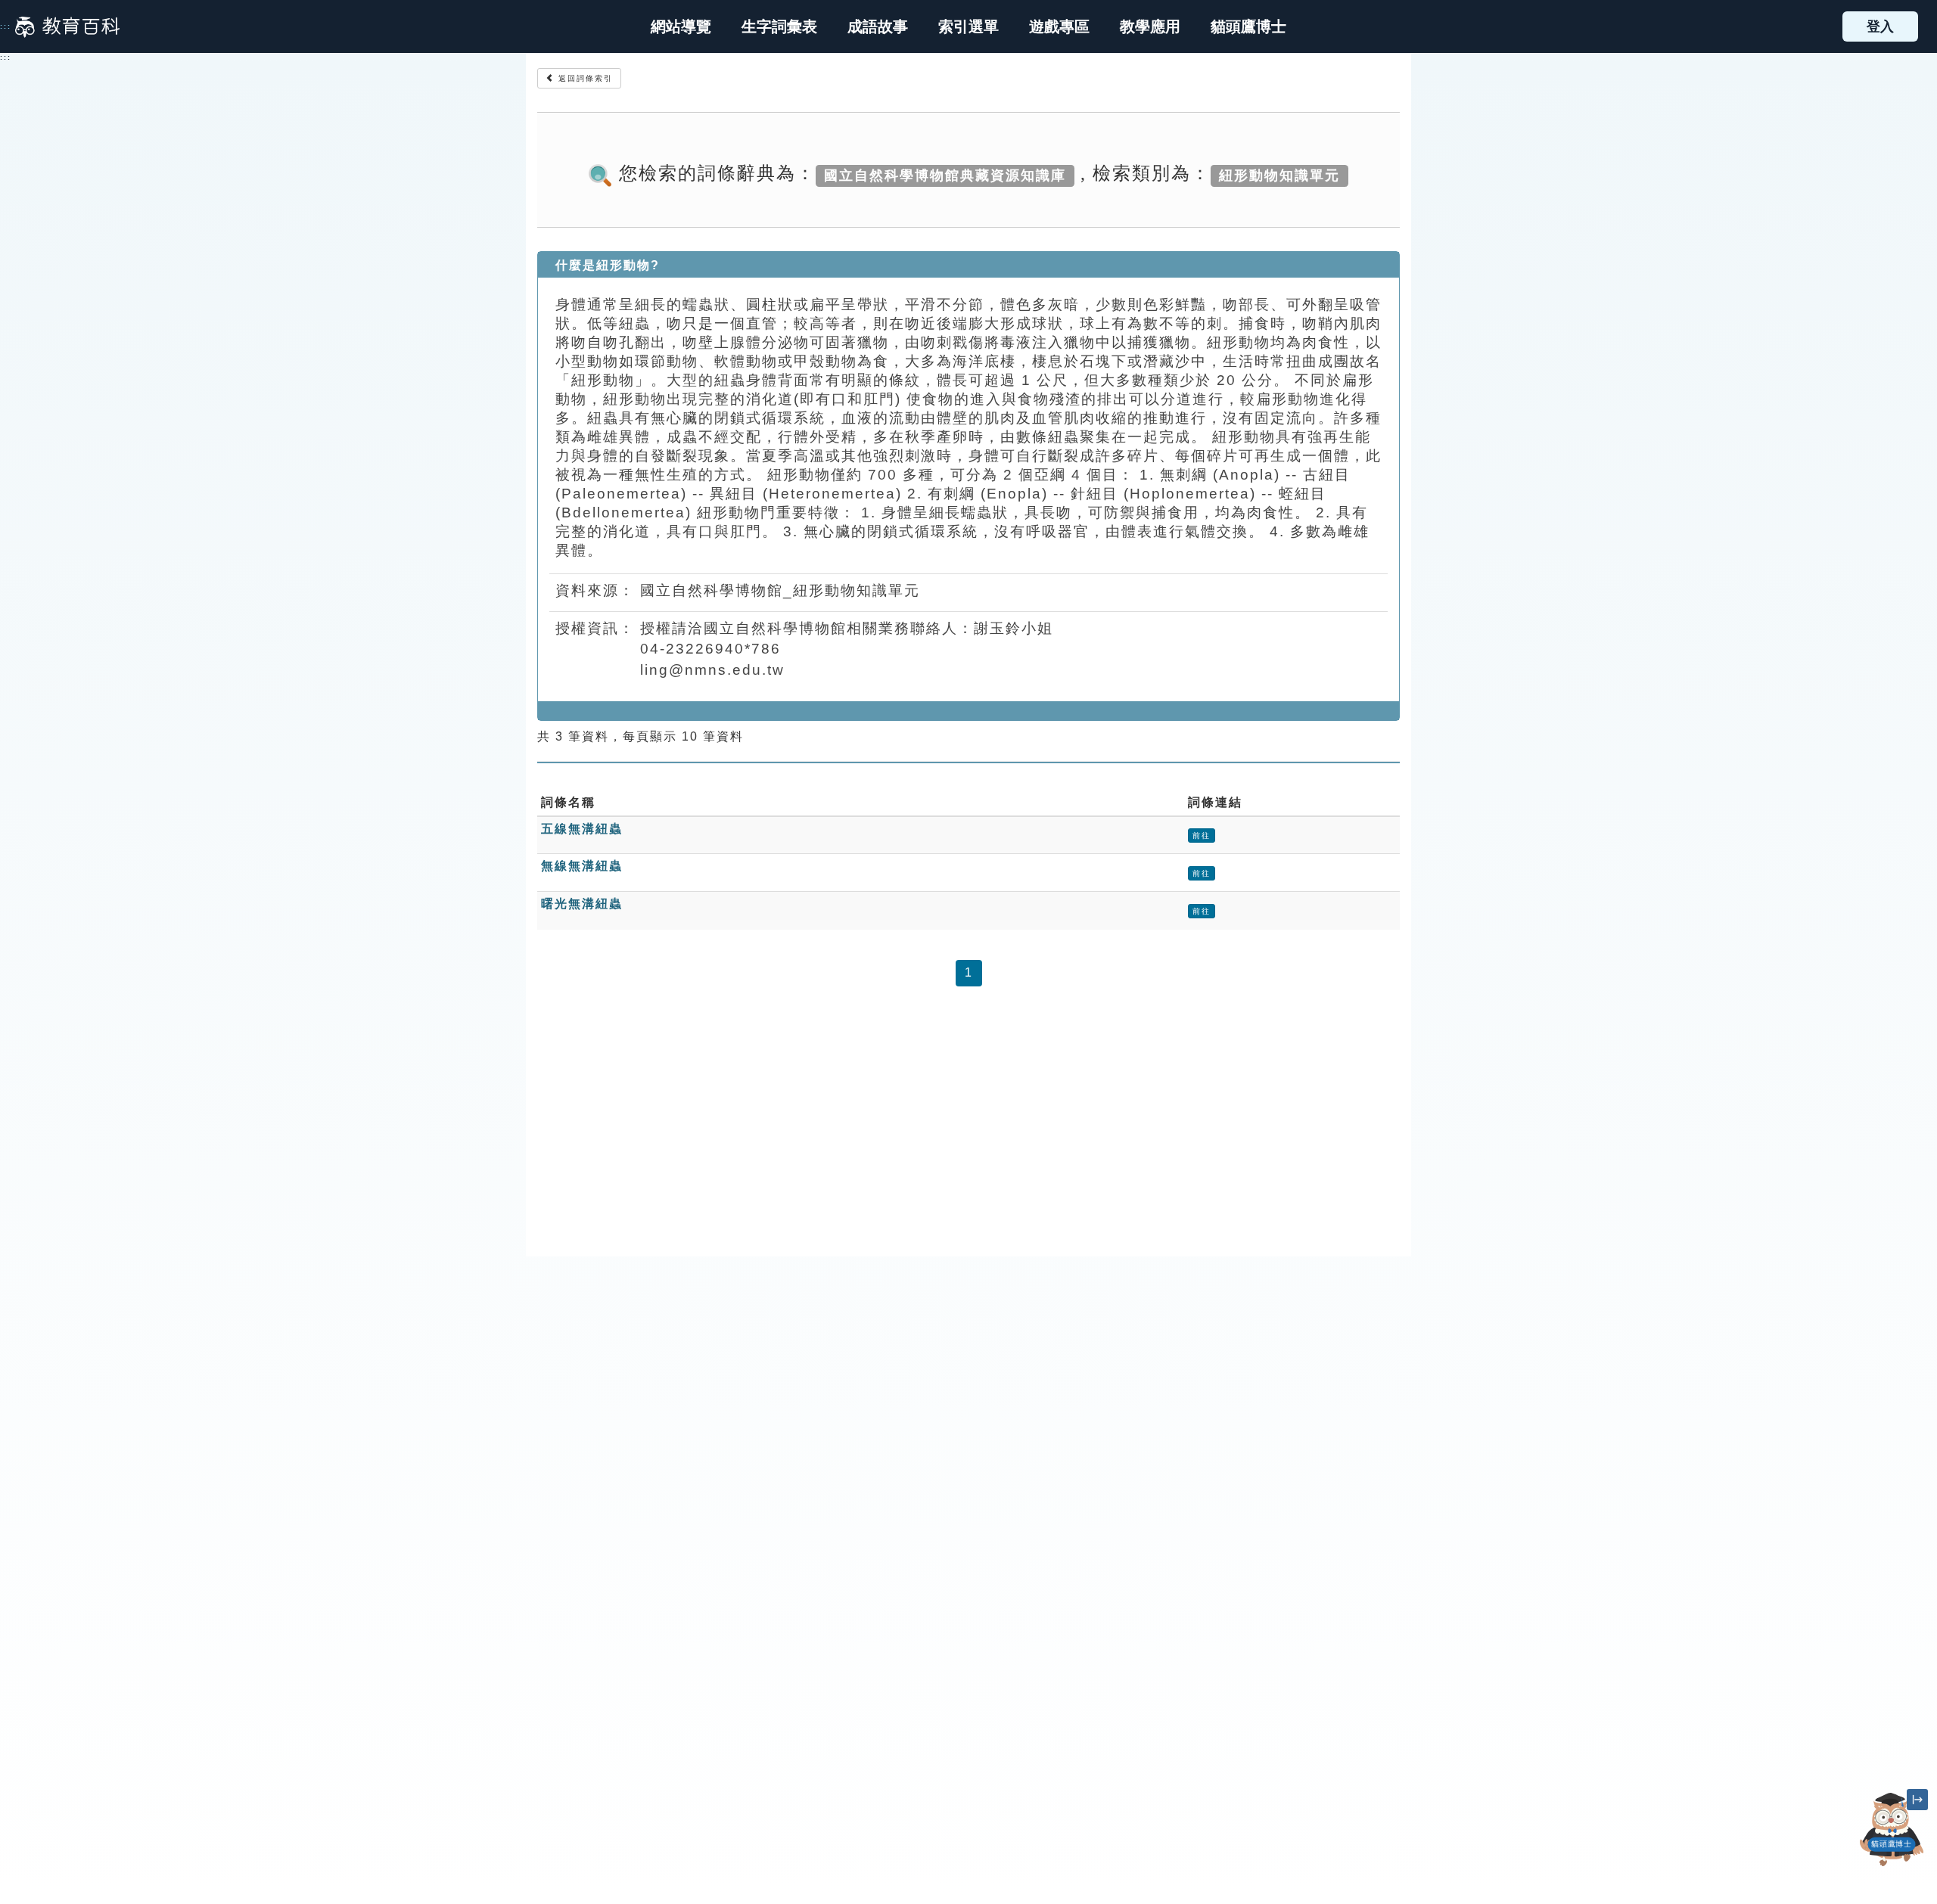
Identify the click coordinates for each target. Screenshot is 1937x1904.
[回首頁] (67, 26)
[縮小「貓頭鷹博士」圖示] (1917, 1800)
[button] (968, 26)
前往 (1202, 836)
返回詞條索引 (584, 78)
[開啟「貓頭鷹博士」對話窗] (1892, 1829)
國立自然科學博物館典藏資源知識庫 (945, 175)
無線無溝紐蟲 (582, 866)
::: (6, 26)
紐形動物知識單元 (1279, 175)
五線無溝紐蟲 (582, 829)
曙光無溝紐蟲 (582, 904)
